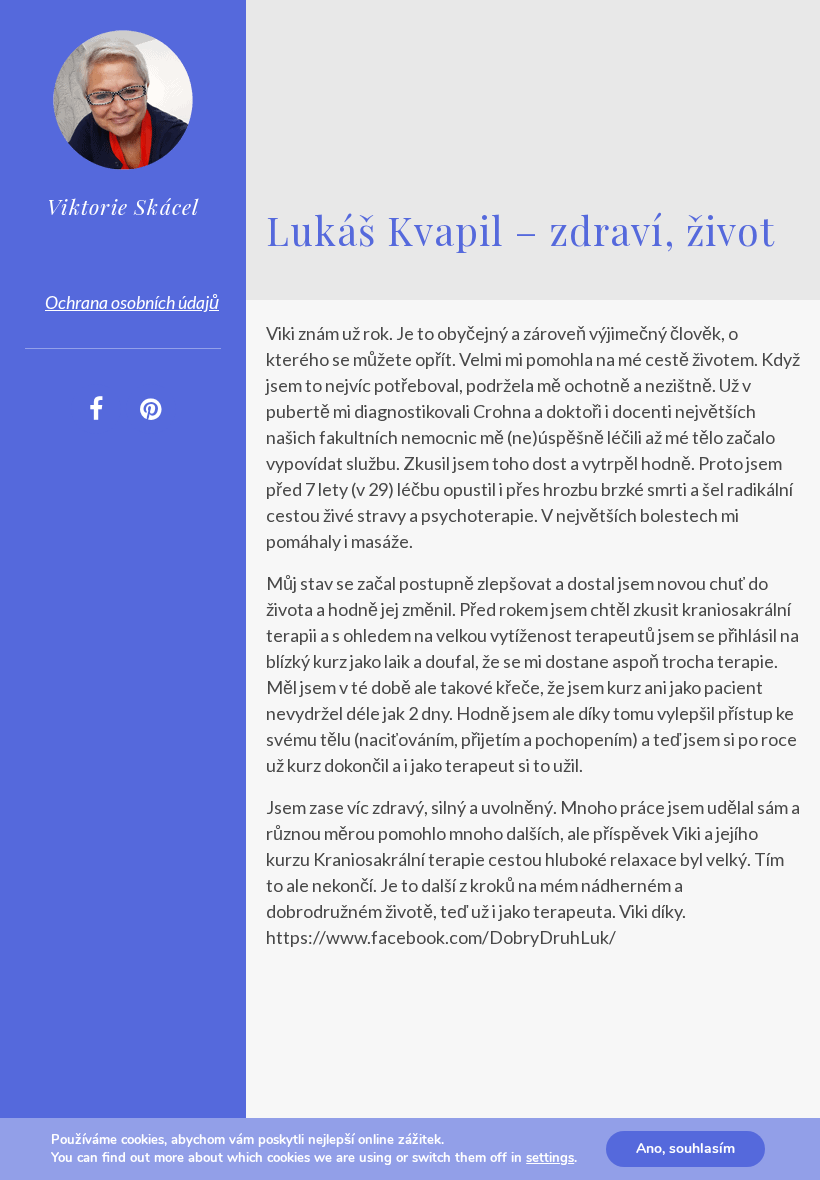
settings (550, 1158)
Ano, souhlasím (685, 1148)
